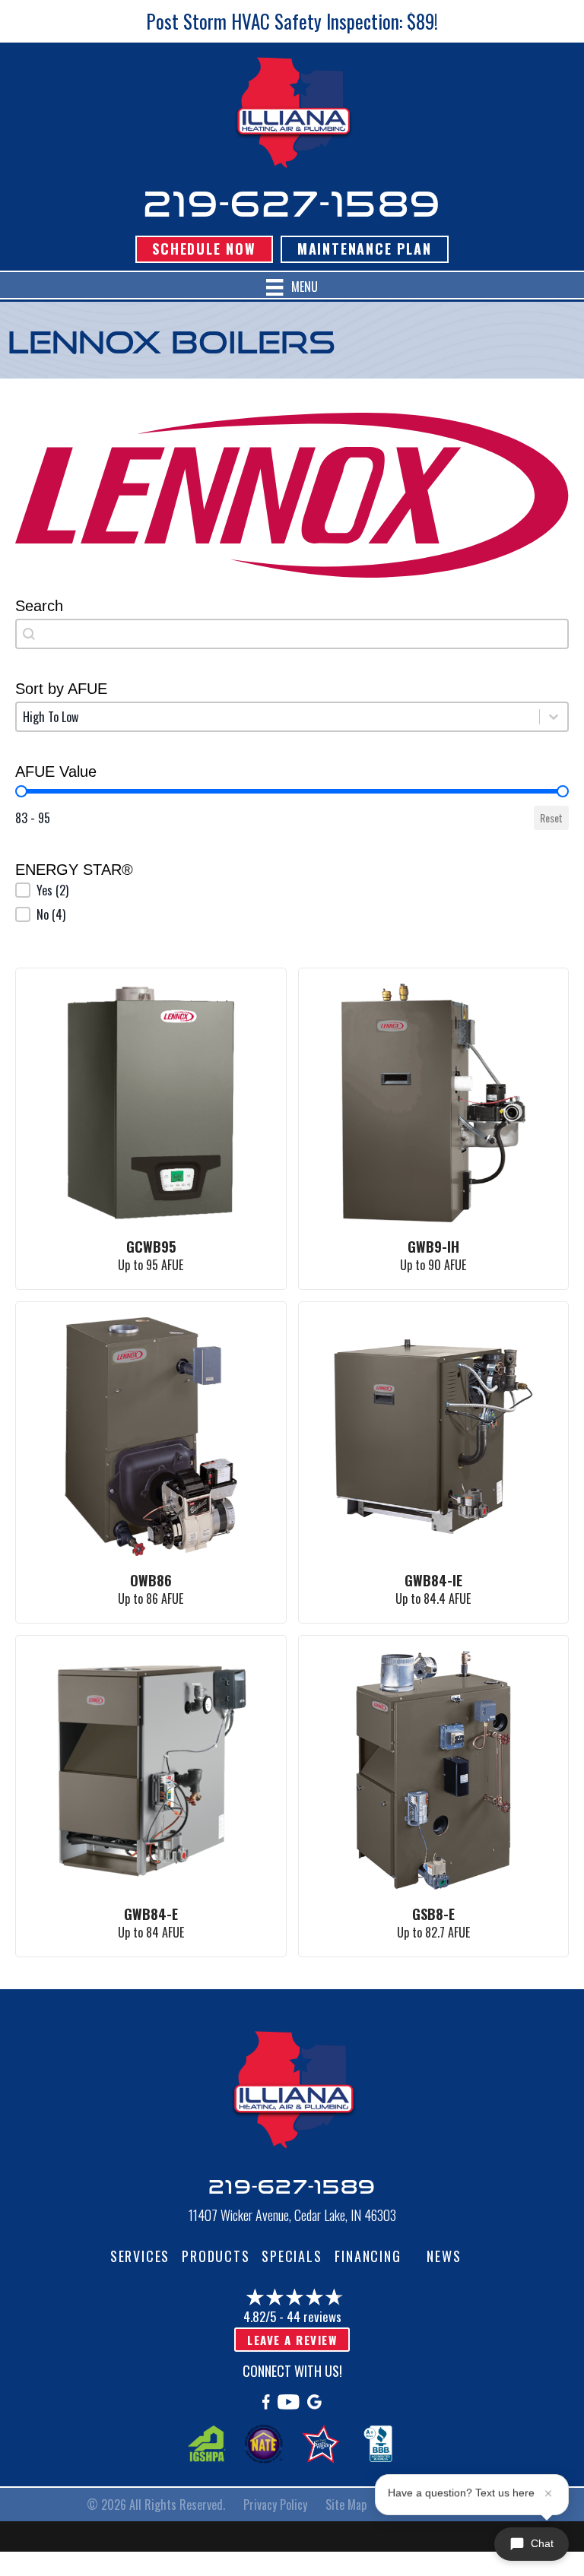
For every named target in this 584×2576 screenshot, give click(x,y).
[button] (292, 890)
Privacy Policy (275, 2505)
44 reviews (314, 2316)
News (444, 2256)
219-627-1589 (292, 203)
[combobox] (292, 634)
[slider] (21, 791)
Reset (551, 817)
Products (216, 2256)
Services (140, 2256)
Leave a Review (292, 2340)
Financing (368, 2256)
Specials (292, 2256)
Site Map (346, 2505)
